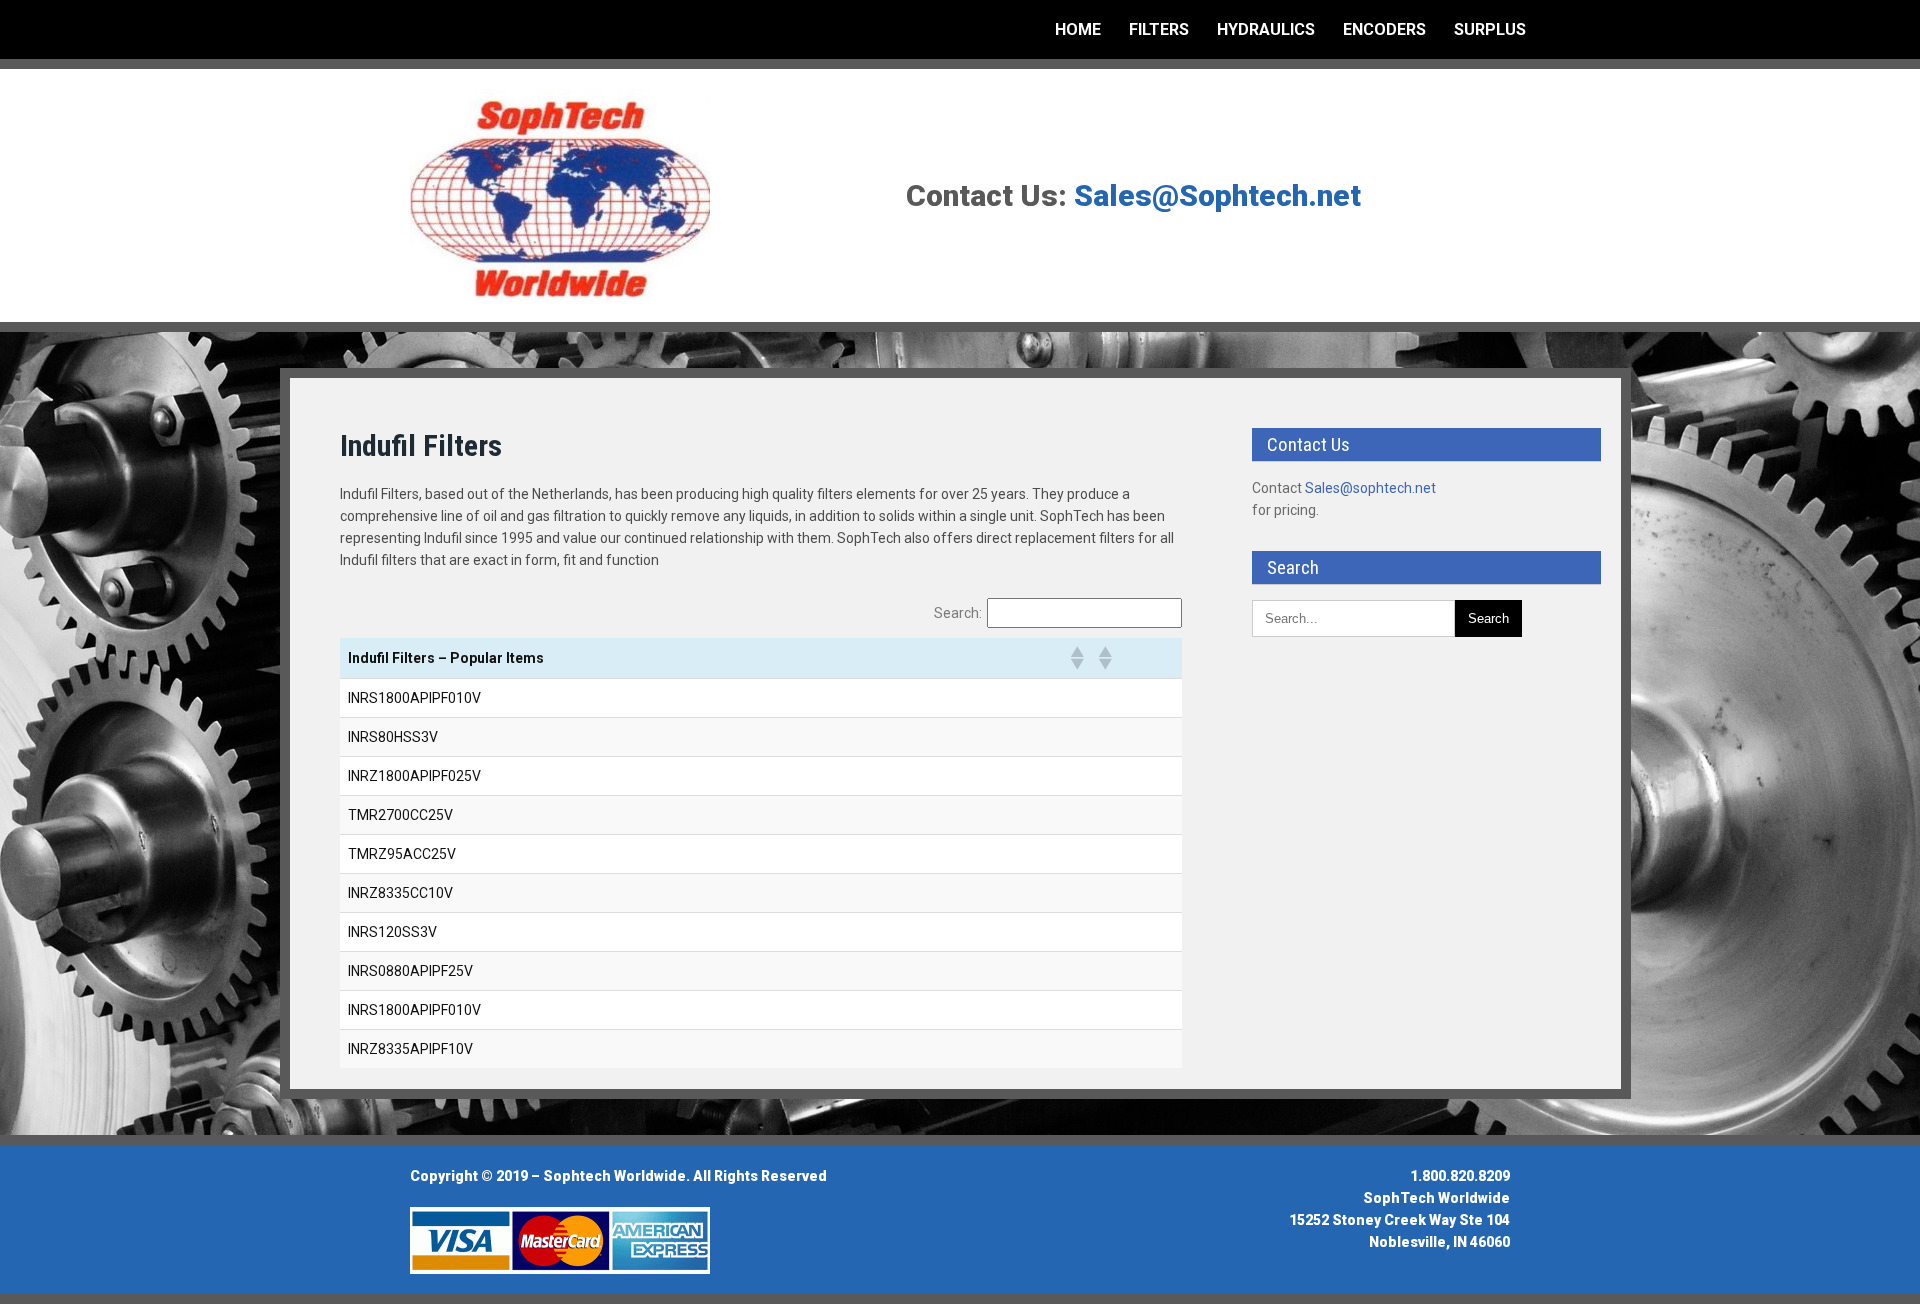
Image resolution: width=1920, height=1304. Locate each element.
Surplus (1490, 29)
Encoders (1384, 29)
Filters (1159, 29)
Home (1078, 29)
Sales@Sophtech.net (1217, 195)
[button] (1076, 658)
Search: (958, 613)
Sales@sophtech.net (1370, 488)
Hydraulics (1266, 29)
